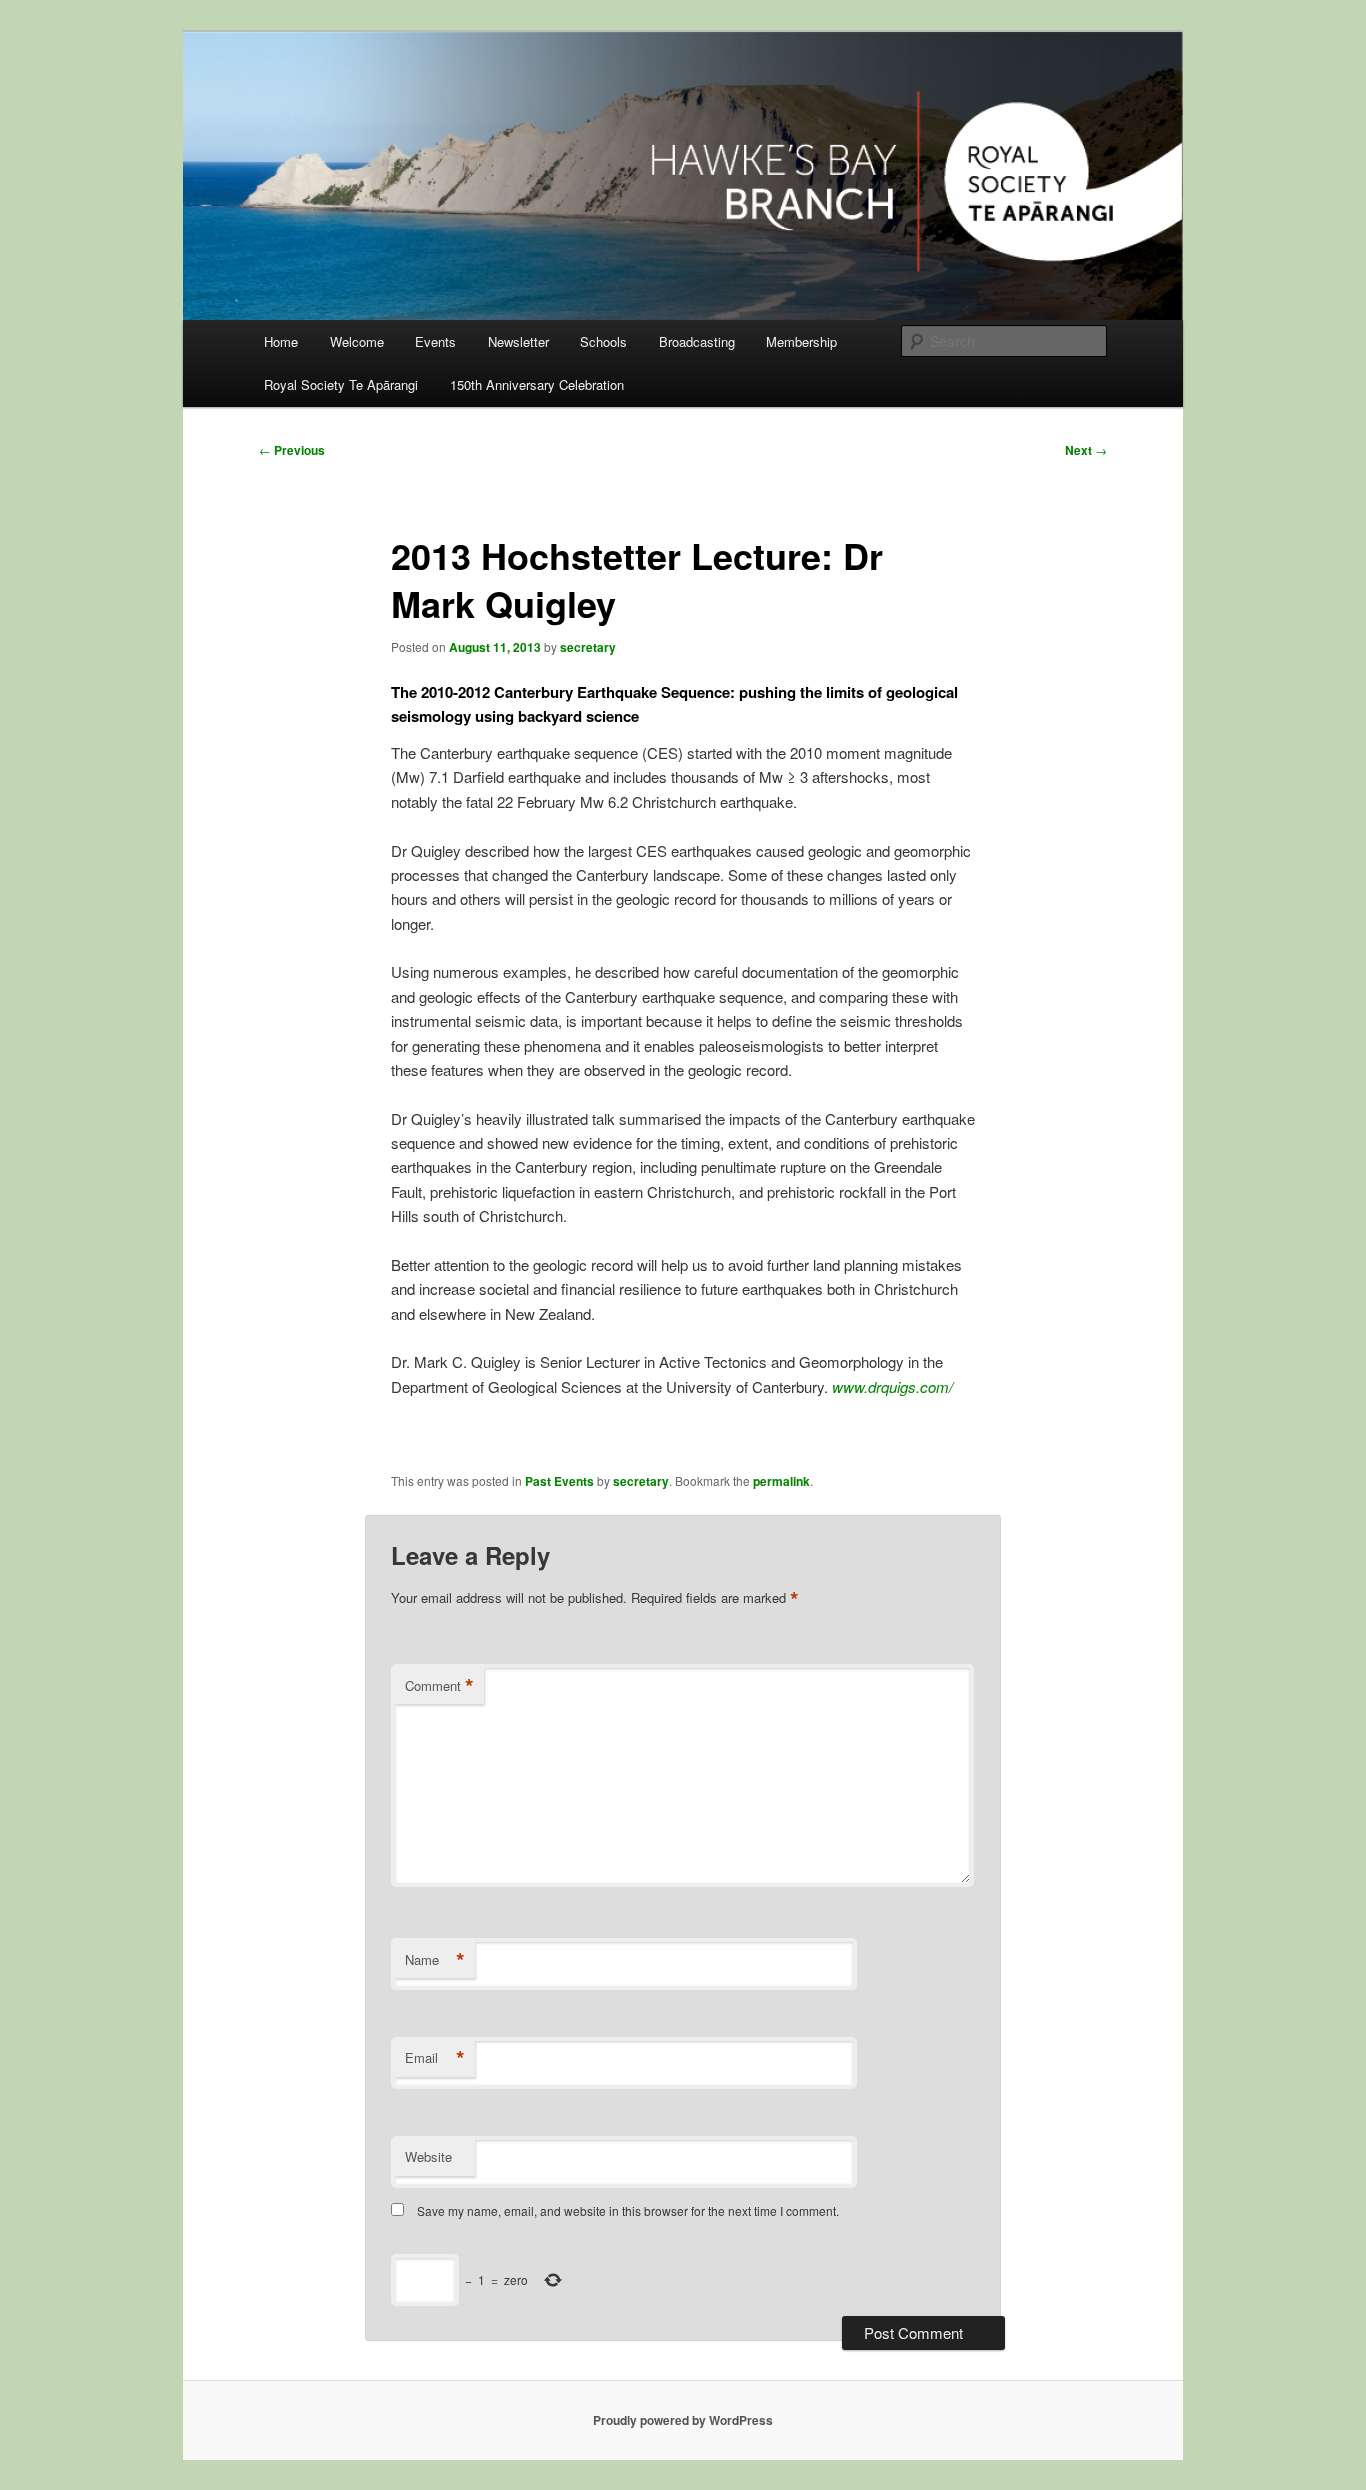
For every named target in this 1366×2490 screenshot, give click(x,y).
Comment (439, 1686)
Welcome (357, 341)
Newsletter (518, 341)
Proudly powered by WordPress (683, 2420)
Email (435, 2058)
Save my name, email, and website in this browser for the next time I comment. (628, 2210)
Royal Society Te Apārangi (341, 384)
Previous (292, 450)
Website (428, 2156)
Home (281, 341)
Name (435, 1960)
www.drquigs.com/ (892, 1386)
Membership (801, 341)
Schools (603, 341)
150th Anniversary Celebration (537, 384)
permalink (781, 1481)
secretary (588, 647)
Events (435, 341)
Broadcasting (697, 341)
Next (1086, 450)
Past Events (559, 1481)
